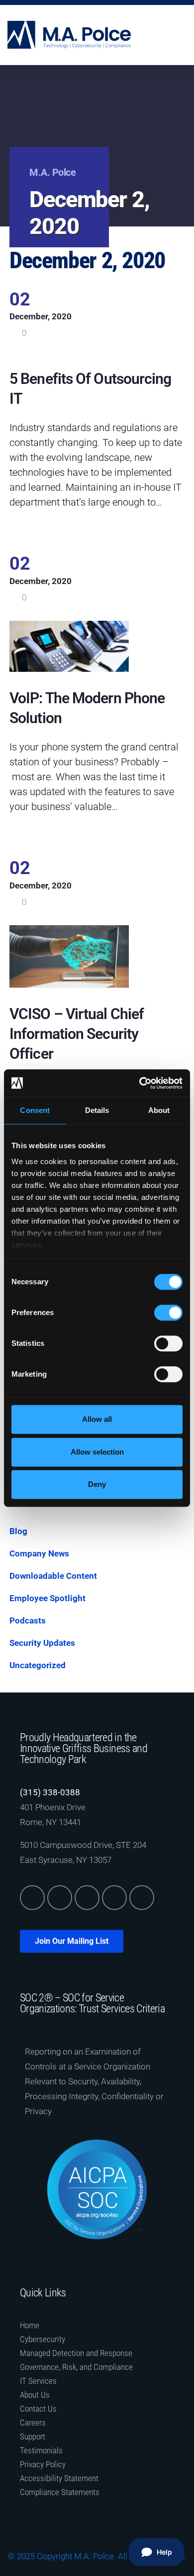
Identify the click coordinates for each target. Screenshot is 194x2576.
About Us (35, 2395)
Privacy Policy (43, 2464)
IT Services (38, 2381)
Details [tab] (97, 1110)
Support (33, 2436)
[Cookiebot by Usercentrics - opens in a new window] (140, 1083)
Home (30, 2325)
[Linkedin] (32, 1898)
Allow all (97, 1419)
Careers (33, 2423)
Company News (39, 1553)
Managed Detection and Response (76, 2353)
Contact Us (38, 2409)
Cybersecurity (43, 2339)
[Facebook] (87, 1898)
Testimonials (41, 2450)
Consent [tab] (35, 1110)
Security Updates (42, 1643)
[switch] (168, 1313)
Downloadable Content (53, 1576)
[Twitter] (60, 1898)
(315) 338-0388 (50, 1792)
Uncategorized (38, 1665)
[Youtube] (142, 1898)
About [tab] (159, 1110)
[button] (180, 35)
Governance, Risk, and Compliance (76, 2367)
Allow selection (97, 1452)
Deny (97, 1484)
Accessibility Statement (59, 2478)
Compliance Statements (60, 2492)
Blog (18, 1531)
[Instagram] (114, 1898)
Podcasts (28, 1620)
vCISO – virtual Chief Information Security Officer (77, 1034)
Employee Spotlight (48, 1598)
